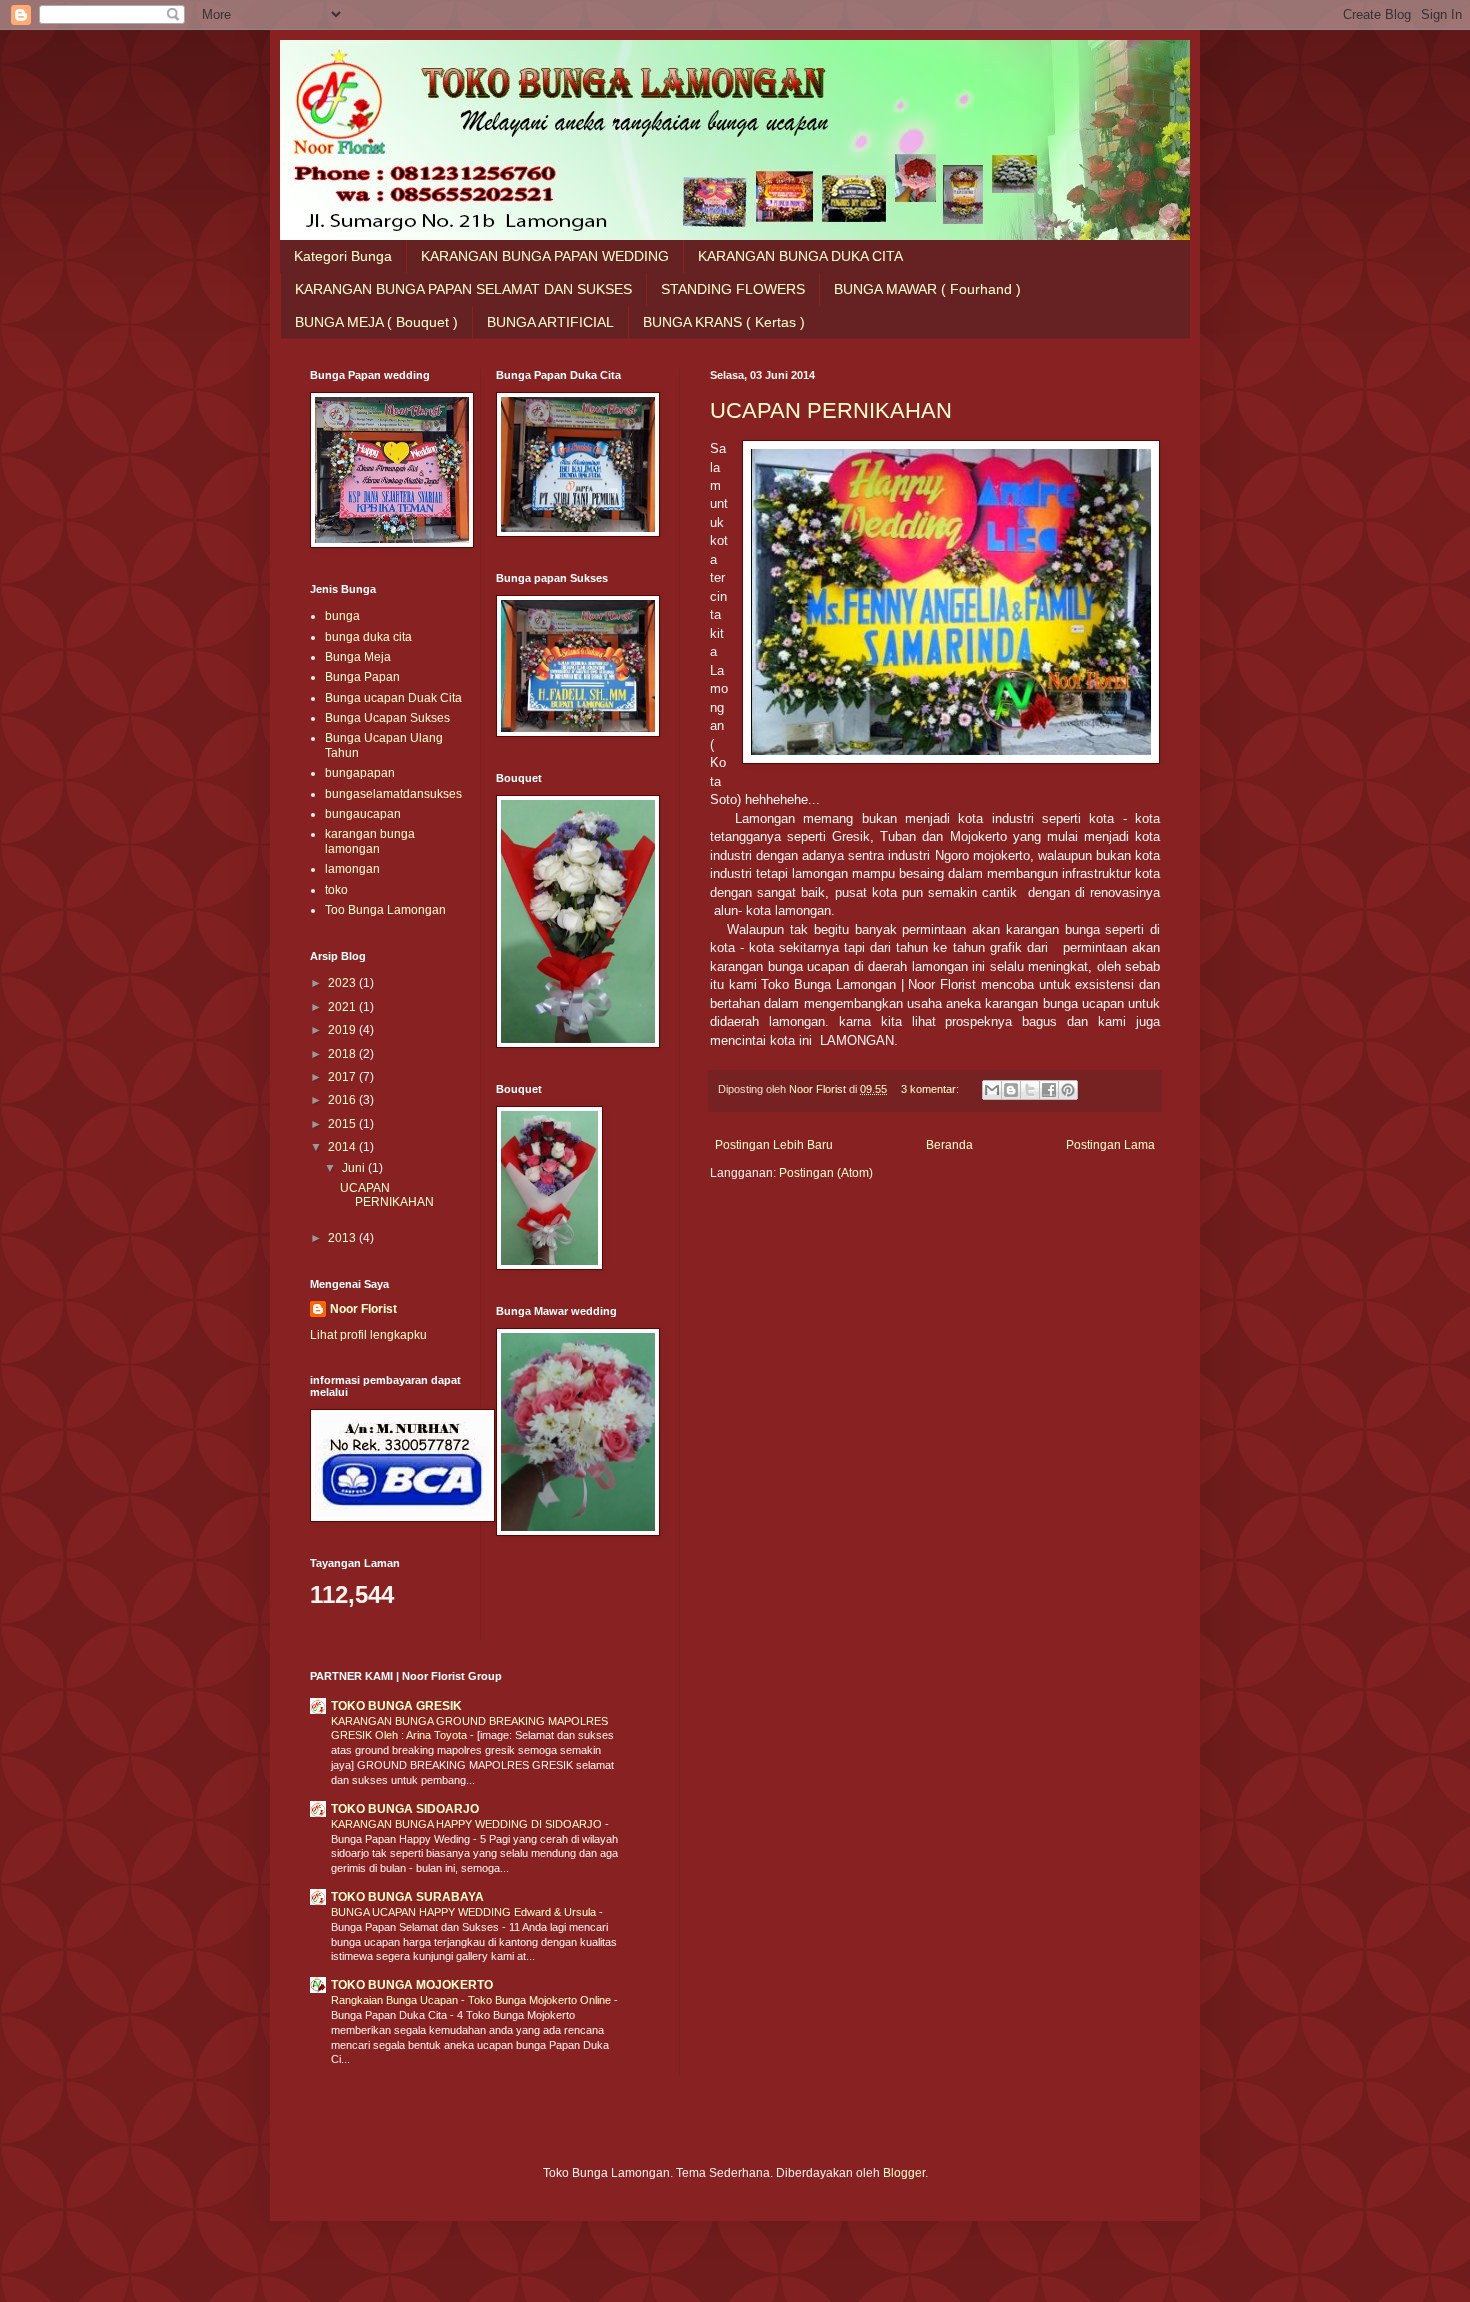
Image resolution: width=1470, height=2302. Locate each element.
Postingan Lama (1110, 1145)
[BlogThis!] (1011, 1090)
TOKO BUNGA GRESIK (396, 1706)
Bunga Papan (362, 677)
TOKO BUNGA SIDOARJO (405, 1809)
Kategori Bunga (343, 256)
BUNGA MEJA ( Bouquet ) (376, 322)
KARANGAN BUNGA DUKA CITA (800, 256)
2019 (343, 1030)
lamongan (352, 869)
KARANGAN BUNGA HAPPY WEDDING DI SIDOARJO (468, 1824)
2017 (343, 1077)
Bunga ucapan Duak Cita (393, 698)
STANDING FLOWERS (733, 289)
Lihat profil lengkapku (368, 1335)
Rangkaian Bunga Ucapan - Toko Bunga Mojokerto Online (472, 2000)
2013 (343, 1238)
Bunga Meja (358, 657)
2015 (343, 1124)
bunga (342, 616)
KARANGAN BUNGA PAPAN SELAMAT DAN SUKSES (463, 289)
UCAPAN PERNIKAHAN (831, 410)
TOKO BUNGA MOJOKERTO (412, 1985)
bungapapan (360, 773)
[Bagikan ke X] (1030, 1090)
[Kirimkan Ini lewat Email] (992, 1090)
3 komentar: (931, 1089)
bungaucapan (363, 814)
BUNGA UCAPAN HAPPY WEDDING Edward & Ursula (465, 1912)
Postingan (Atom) (826, 1173)
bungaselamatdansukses (393, 794)
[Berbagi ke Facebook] (1049, 1090)
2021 (343, 1007)
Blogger (904, 2173)
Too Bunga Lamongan (385, 910)
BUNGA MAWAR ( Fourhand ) (927, 289)
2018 (343, 1054)
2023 (343, 983)
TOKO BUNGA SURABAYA (407, 1897)
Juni (355, 1168)
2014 (343, 1147)
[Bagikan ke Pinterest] (1068, 1090)
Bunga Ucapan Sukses (387, 718)
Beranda (949, 1145)
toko (336, 890)
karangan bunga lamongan (370, 841)
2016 (343, 1100)
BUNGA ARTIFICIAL (550, 322)
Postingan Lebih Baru (774, 1145)
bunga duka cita (368, 637)
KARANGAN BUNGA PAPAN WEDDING (545, 256)
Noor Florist (363, 1309)
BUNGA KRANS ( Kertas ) (724, 322)
